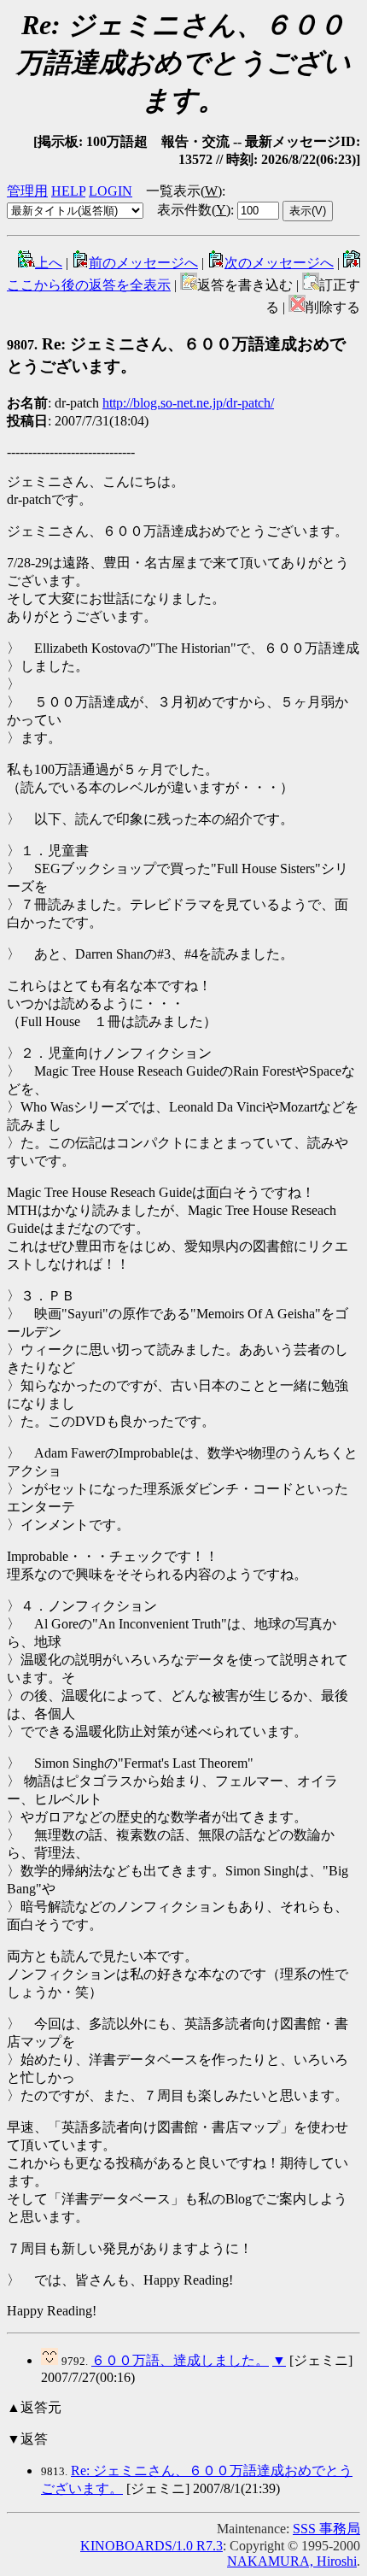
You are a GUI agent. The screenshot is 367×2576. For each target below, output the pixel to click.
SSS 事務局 (326, 2529)
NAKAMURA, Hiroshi (292, 2561)
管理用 (27, 191)
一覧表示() (184, 191)
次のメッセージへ (279, 263)
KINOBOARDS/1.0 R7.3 (151, 2546)
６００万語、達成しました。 (180, 2360)
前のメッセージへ (143, 263)
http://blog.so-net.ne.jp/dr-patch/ (188, 403)
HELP (68, 191)
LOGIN (111, 191)
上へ (49, 263)
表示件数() (194, 210)
